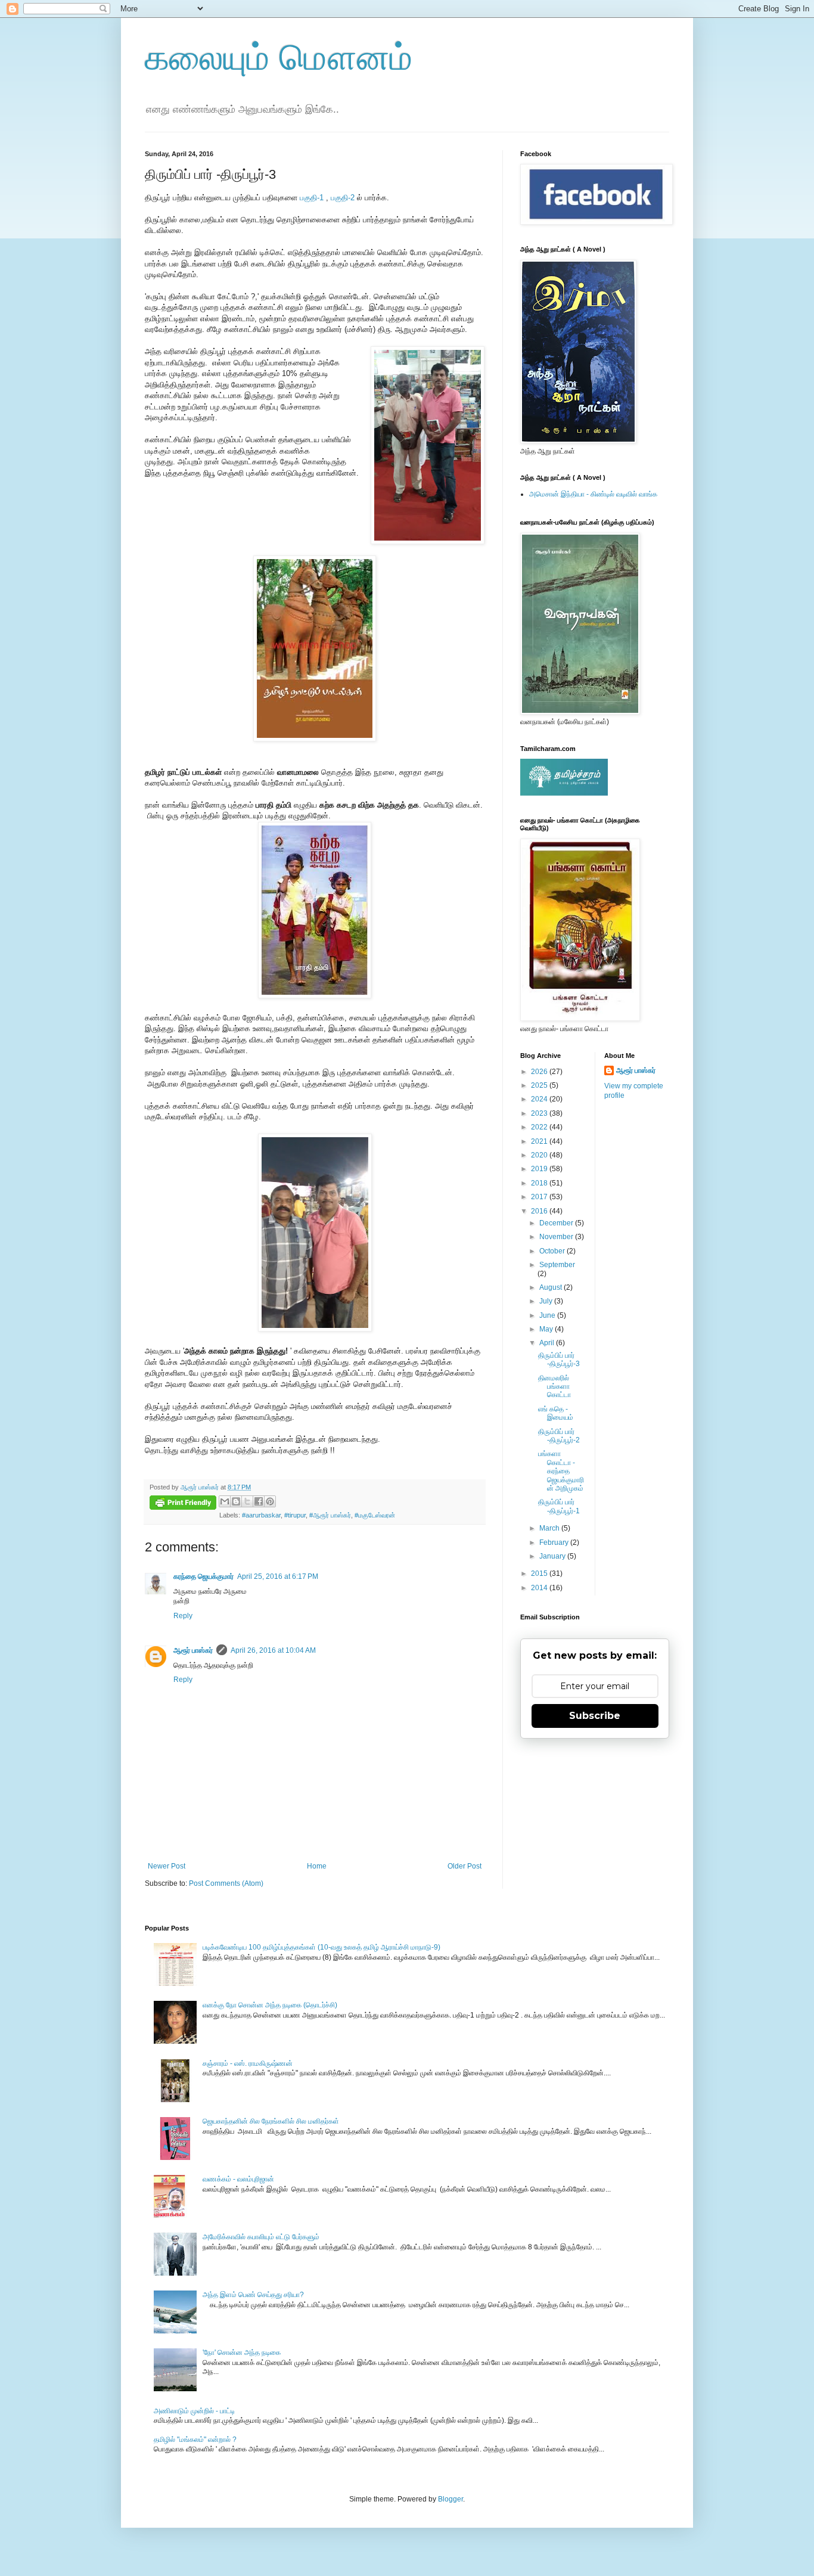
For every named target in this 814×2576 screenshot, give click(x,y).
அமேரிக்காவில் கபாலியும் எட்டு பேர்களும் (261, 2237)
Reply (183, 1616)
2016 (540, 1211)
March (550, 1528)
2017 (540, 1197)
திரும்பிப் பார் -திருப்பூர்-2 (559, 1436)
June (548, 1315)
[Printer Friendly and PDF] (183, 1504)
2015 (540, 1573)
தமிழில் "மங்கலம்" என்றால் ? (195, 2440)
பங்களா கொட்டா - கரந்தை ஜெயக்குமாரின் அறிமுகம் (561, 1471)
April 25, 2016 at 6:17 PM (278, 1576)
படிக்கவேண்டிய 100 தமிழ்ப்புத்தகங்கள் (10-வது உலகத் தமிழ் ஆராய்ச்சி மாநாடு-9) (321, 1947)
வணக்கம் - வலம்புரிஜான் (238, 2179)
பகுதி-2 (344, 198)
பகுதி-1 (312, 198)
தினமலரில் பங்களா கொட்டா (554, 1387)
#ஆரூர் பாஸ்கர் (330, 1515)
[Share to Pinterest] (270, 1501)
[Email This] (225, 1501)
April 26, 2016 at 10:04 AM (273, 1650)
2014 (540, 1588)
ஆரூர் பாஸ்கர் (193, 1650)
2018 (540, 1183)
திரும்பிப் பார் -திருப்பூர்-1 (559, 1506)
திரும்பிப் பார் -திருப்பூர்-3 (559, 1360)
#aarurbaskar (261, 1515)
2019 (540, 1169)
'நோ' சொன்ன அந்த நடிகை (242, 2352)
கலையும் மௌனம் (279, 58)
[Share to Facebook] (259, 1501)
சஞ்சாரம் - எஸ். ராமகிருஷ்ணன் (248, 2063)
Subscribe (595, 1716)
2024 (540, 1099)
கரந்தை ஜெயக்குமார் (203, 1576)
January (553, 1556)
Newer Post (167, 1866)
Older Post (465, 1866)
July (547, 1301)
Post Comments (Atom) (226, 1883)
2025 (540, 1085)
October (553, 1251)
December (557, 1223)
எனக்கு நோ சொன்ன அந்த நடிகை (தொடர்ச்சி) (270, 2005)
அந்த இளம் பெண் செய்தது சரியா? (253, 2295)
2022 (540, 1127)
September (557, 1265)
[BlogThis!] (236, 1501)
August (552, 1287)
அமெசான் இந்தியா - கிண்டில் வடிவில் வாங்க (593, 494)
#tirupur (295, 1515)
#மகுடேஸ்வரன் (375, 1515)
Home (317, 1866)
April (548, 1343)
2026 (540, 1072)
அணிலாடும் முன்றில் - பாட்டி (194, 2411)
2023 (540, 1113)
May (547, 1329)
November (557, 1237)
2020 (540, 1155)
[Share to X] (247, 1501)
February (555, 1543)
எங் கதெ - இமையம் (556, 1413)
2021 (540, 1141)
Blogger (451, 2499)
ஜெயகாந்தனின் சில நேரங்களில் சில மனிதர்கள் (271, 2121)
